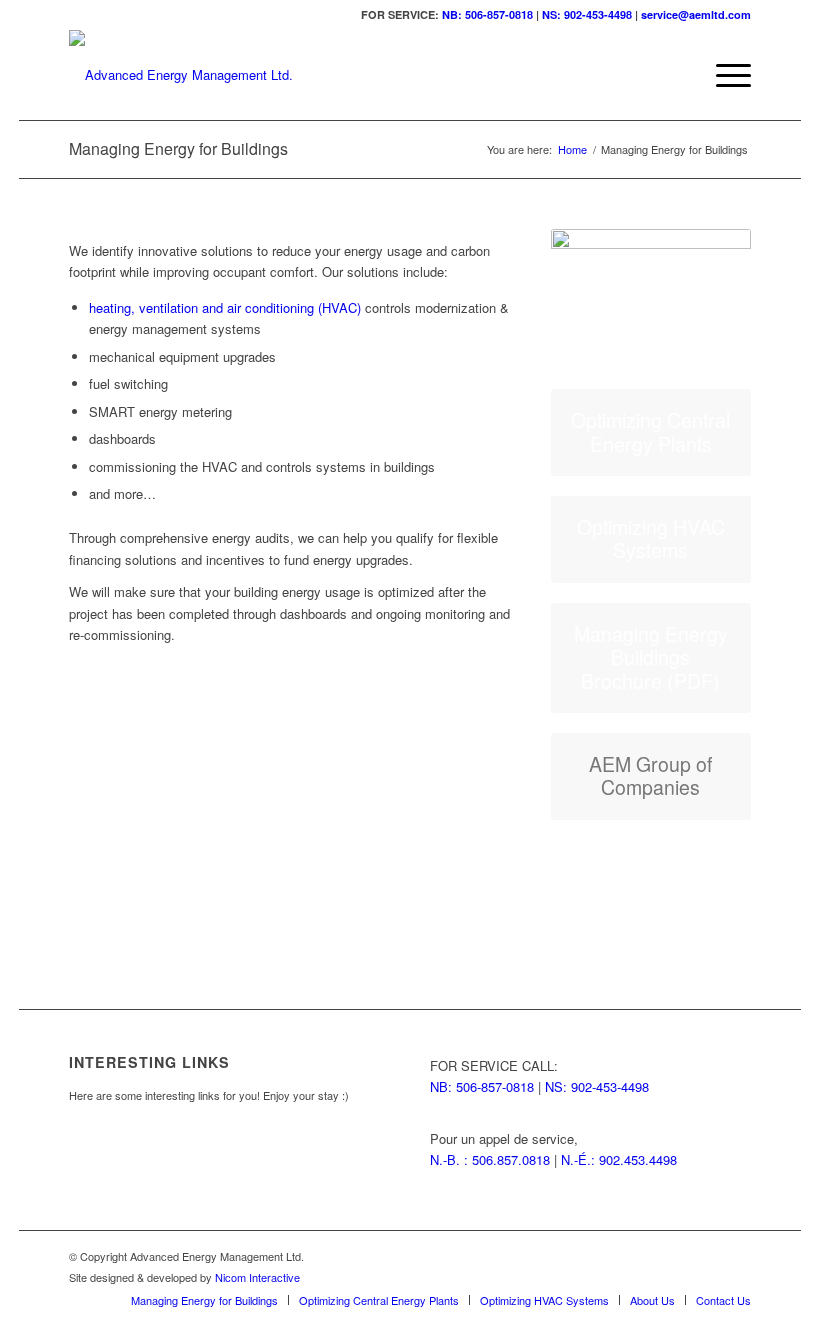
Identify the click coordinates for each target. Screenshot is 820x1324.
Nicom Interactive (257, 1277)
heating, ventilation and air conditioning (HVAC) (225, 307)
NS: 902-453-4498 (587, 14)
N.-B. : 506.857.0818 (490, 1159)
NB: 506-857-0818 (487, 14)
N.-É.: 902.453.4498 (619, 1159)
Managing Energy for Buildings (178, 148)
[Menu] (723, 75)
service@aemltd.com (696, 14)
